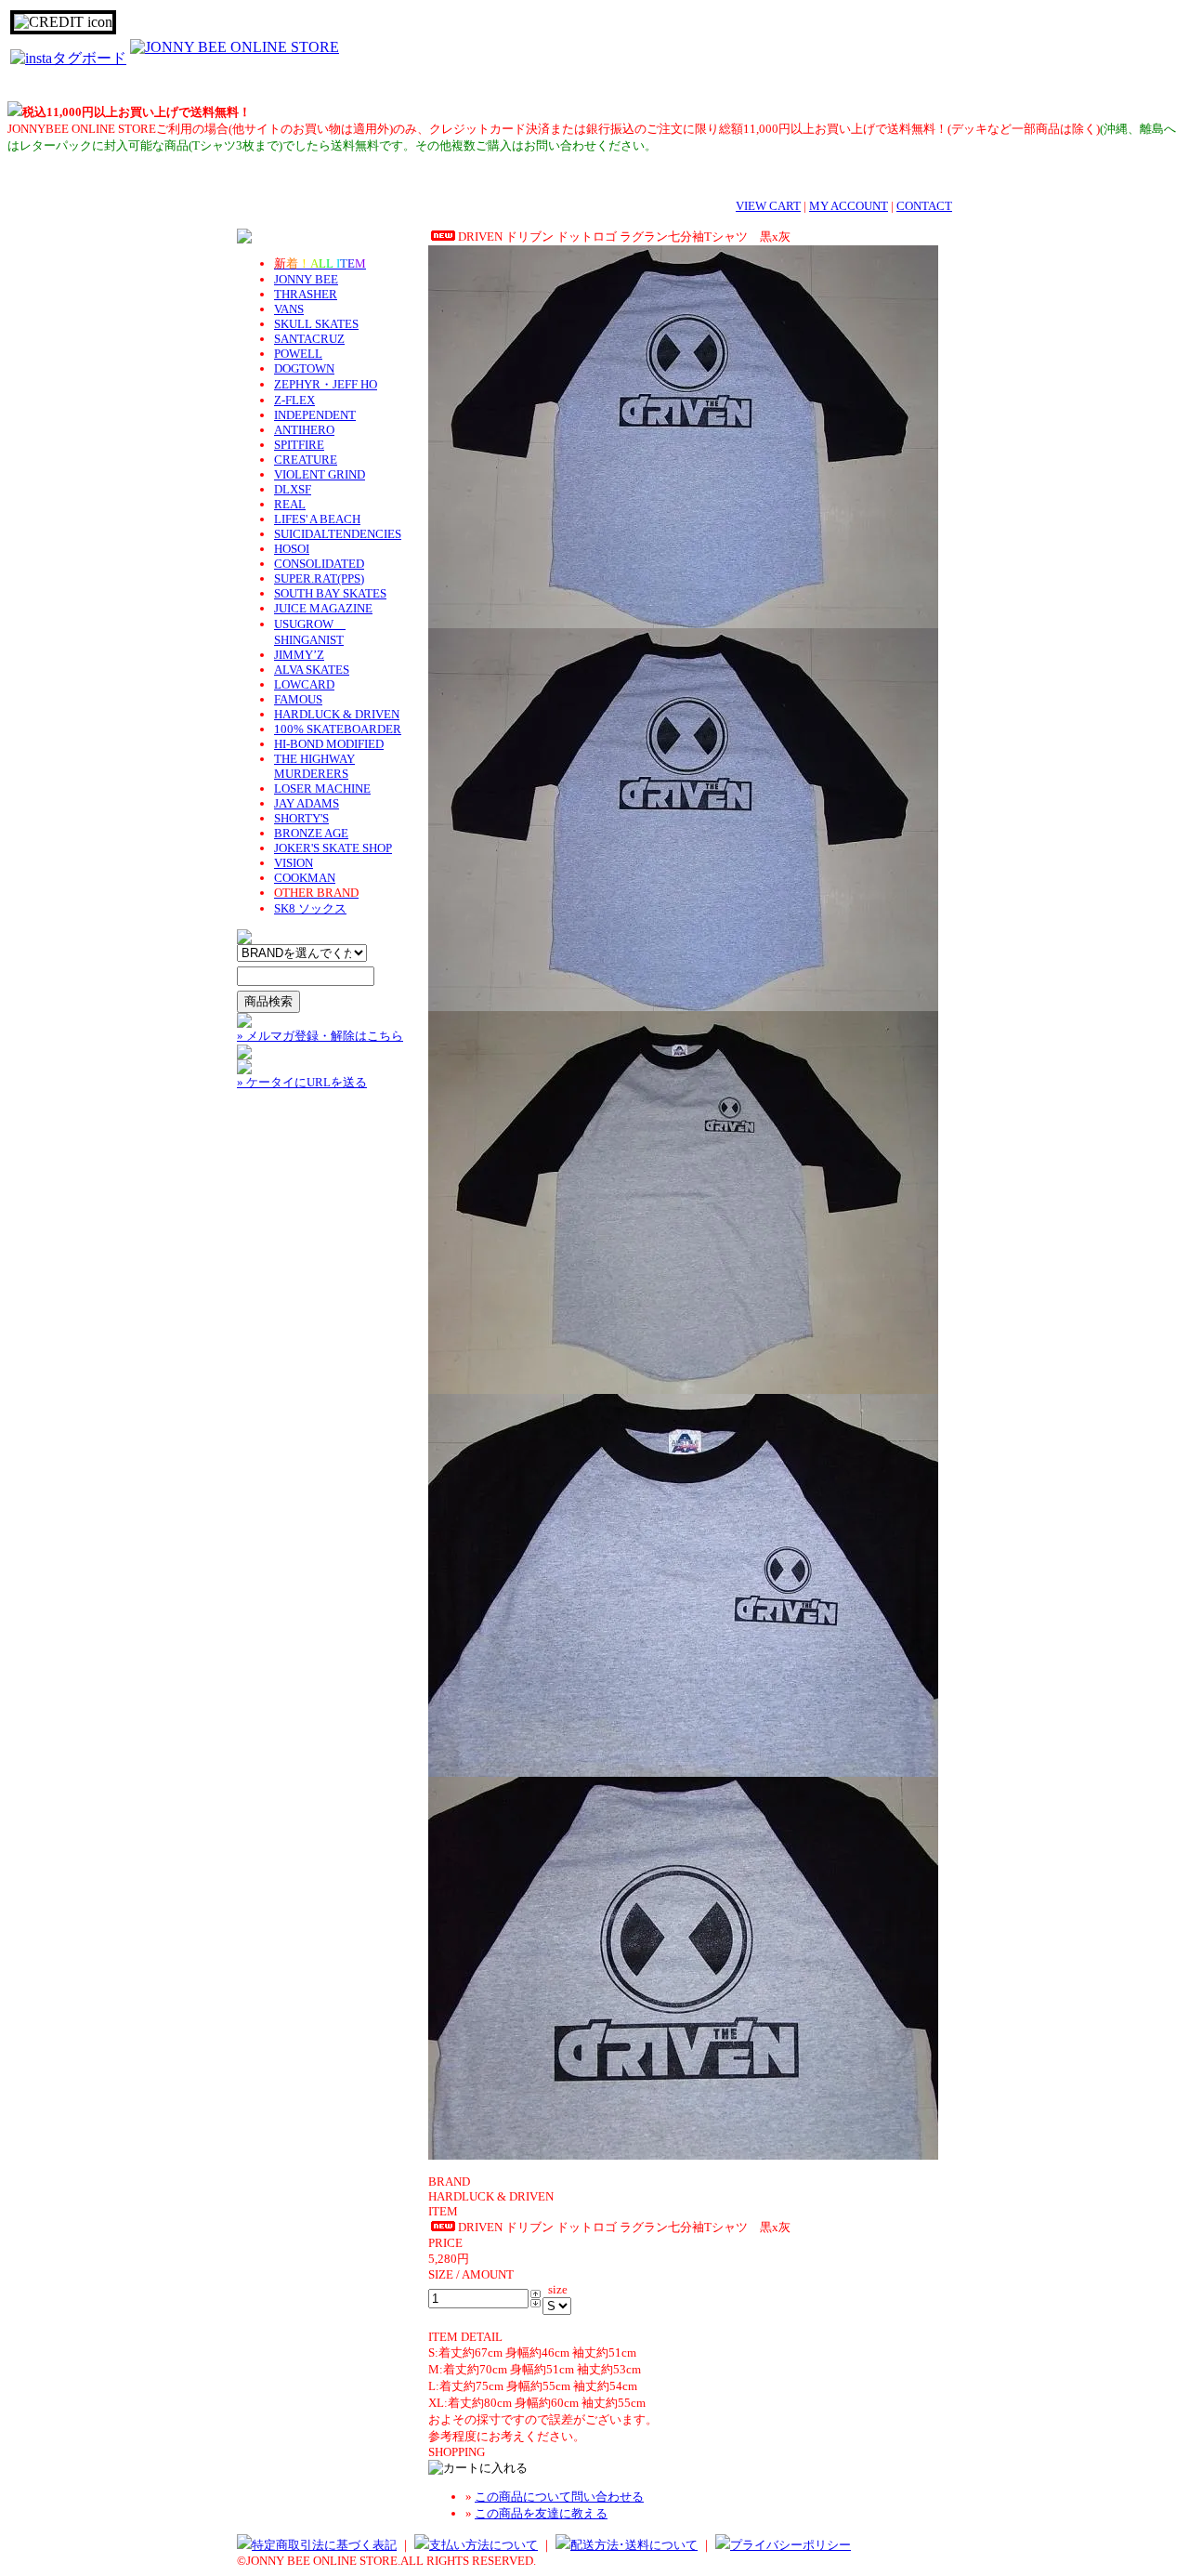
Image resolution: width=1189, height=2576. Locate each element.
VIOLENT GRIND (320, 474)
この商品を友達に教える (541, 2513)
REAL (290, 504)
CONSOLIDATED (319, 564)
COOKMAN (305, 878)
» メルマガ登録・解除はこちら (320, 1036)
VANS (289, 309)
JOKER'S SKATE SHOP (333, 848)
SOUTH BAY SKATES (330, 593)
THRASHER (306, 294)
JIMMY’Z (299, 655)
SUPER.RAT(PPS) (319, 578)
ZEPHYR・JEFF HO (326, 384)
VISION (294, 863)
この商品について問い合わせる (559, 2497)
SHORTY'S (301, 818)
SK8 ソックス (310, 908)
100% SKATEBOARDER (338, 729)
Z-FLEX (294, 400)
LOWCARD (304, 684)
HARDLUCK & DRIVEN (337, 714)
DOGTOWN (304, 368)
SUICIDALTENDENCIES (338, 534)
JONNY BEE (306, 279)
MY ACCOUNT (849, 206)
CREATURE (306, 460)
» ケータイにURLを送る (302, 1082)
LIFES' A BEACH (317, 519)
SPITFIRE (299, 445)
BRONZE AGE (311, 833)
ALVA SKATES (312, 670)
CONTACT (924, 206)
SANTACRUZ (309, 339)
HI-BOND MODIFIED (329, 744)
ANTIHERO (304, 430)
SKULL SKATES (316, 324)
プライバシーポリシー (790, 2545)
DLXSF (293, 489)
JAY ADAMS (307, 803)
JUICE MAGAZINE (323, 608)
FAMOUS (298, 699)
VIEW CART (768, 206)
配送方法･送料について (634, 2545)
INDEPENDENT (315, 415)
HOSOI (292, 549)
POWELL (298, 354)
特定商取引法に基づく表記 (324, 2545)
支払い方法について (483, 2545)
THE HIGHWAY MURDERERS (314, 766)
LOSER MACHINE (322, 789)
